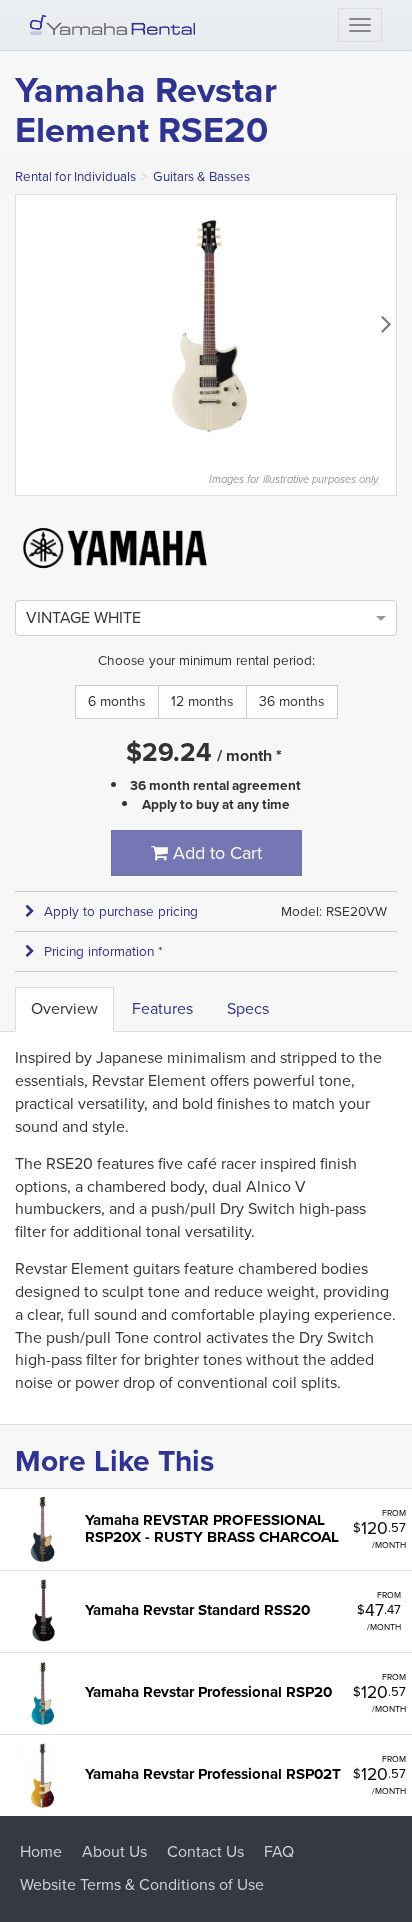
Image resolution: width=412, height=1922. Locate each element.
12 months (202, 701)
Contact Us (205, 1851)
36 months (292, 701)
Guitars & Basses (201, 176)
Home (41, 1851)
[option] (83, 617)
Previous (26, 323)
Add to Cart (215, 853)
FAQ (279, 1851)
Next (386, 323)
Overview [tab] (64, 1008)
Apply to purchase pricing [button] (121, 911)
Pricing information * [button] (103, 951)
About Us (114, 1851)
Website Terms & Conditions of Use (142, 1884)
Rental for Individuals (75, 176)
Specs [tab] (248, 1008)
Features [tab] (162, 1008)
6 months (117, 701)
